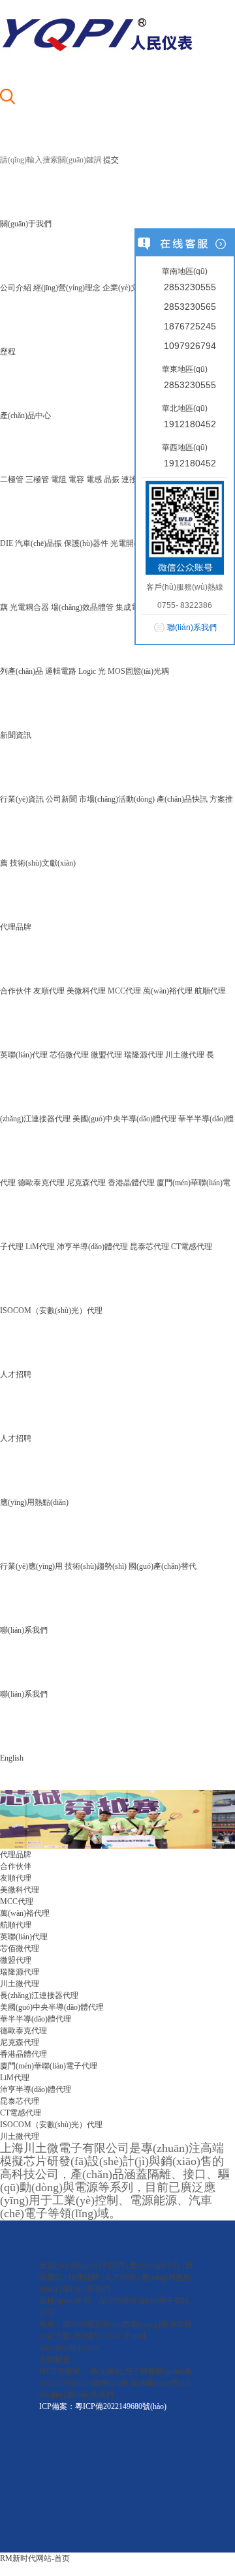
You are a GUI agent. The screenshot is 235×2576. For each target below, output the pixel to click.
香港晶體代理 (131, 1183)
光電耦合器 (29, 607)
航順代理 (210, 991)
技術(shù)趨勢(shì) (96, 1566)
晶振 (112, 479)
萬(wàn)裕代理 (168, 991)
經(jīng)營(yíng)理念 (67, 288)
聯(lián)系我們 (24, 1694)
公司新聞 (61, 799)
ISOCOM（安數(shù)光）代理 (51, 1311)
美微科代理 (86, 991)
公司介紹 (16, 288)
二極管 (12, 479)
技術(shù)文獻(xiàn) (43, 863)
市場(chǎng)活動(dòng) (117, 799)
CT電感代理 (192, 1247)
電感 (94, 479)
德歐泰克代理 (41, 1183)
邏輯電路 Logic (70, 671)
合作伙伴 (16, 991)
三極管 (37, 479)
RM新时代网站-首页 (35, 2558)
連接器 (133, 479)
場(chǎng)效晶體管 (82, 607)
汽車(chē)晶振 (39, 543)
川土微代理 (185, 1055)
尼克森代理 (86, 1183)
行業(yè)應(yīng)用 (31, 1566)
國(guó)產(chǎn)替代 (163, 1566)
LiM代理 (40, 1247)
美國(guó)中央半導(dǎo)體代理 (124, 1119)
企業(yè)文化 (124, 288)
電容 (76, 479)
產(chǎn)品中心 (155, 2265)
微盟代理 (106, 1055)
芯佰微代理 (69, 1055)
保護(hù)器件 (86, 543)
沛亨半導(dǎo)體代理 (92, 1247)
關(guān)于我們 (98, 2265)
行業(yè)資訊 (22, 799)
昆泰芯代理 (149, 1247)
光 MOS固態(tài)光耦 (133, 671)
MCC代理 (124, 991)
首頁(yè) (53, 2265)
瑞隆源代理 (144, 1055)
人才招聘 (16, 1438)
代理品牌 (84, 2277)
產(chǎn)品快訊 (182, 799)
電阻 (59, 479)
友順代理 (49, 991)
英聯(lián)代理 (24, 1055)
